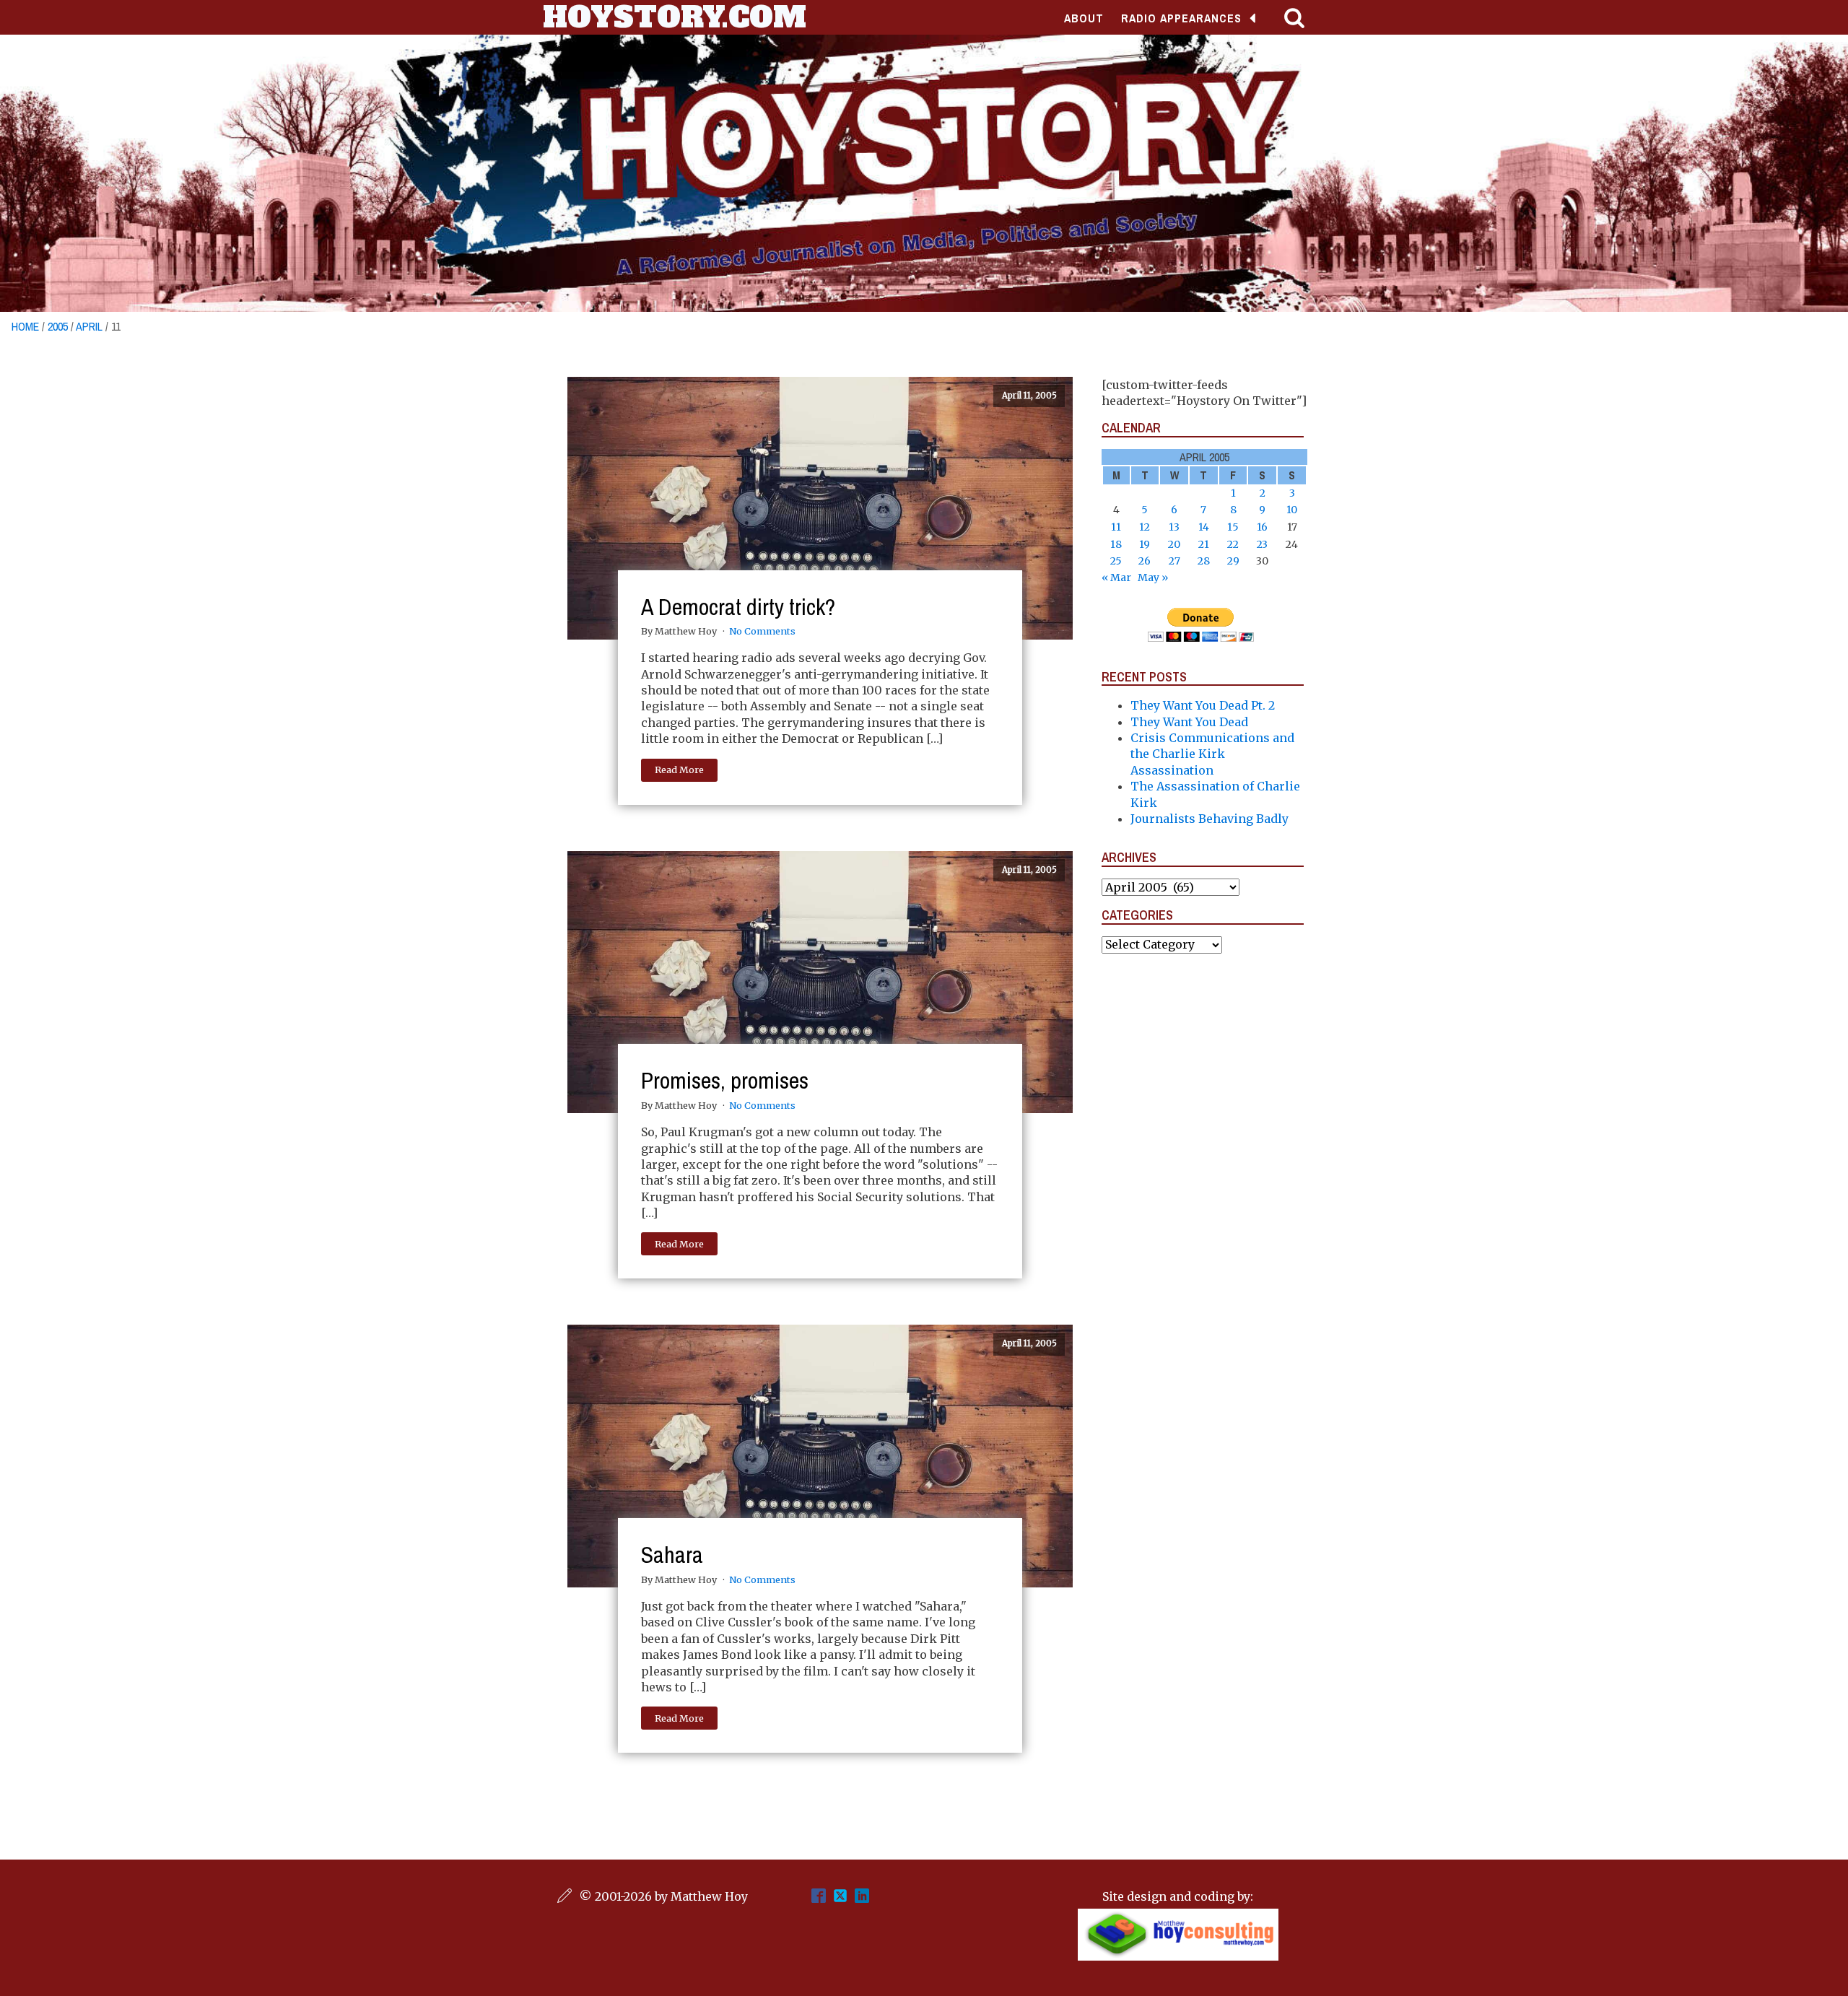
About (1084, 18)
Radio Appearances (1181, 18)
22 (1233, 544)
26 (1145, 561)
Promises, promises (725, 1080)
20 (1174, 544)
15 (1233, 527)
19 (1145, 544)
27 (1174, 561)
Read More (679, 770)
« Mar (1116, 578)
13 (1174, 527)
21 (1204, 544)
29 (1233, 561)
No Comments (762, 631)
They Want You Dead (1189, 722)
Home (25, 326)
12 (1145, 527)
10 (1292, 510)
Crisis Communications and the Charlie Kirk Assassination (1212, 754)
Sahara (672, 1555)
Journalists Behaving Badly (1210, 819)
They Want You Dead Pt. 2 (1203, 705)
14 (1204, 527)
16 (1262, 527)
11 (1116, 527)
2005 (58, 326)
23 (1262, 544)
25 (1116, 561)
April (89, 326)
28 (1204, 561)
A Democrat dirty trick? (738, 607)
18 (1116, 544)
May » (1153, 578)
